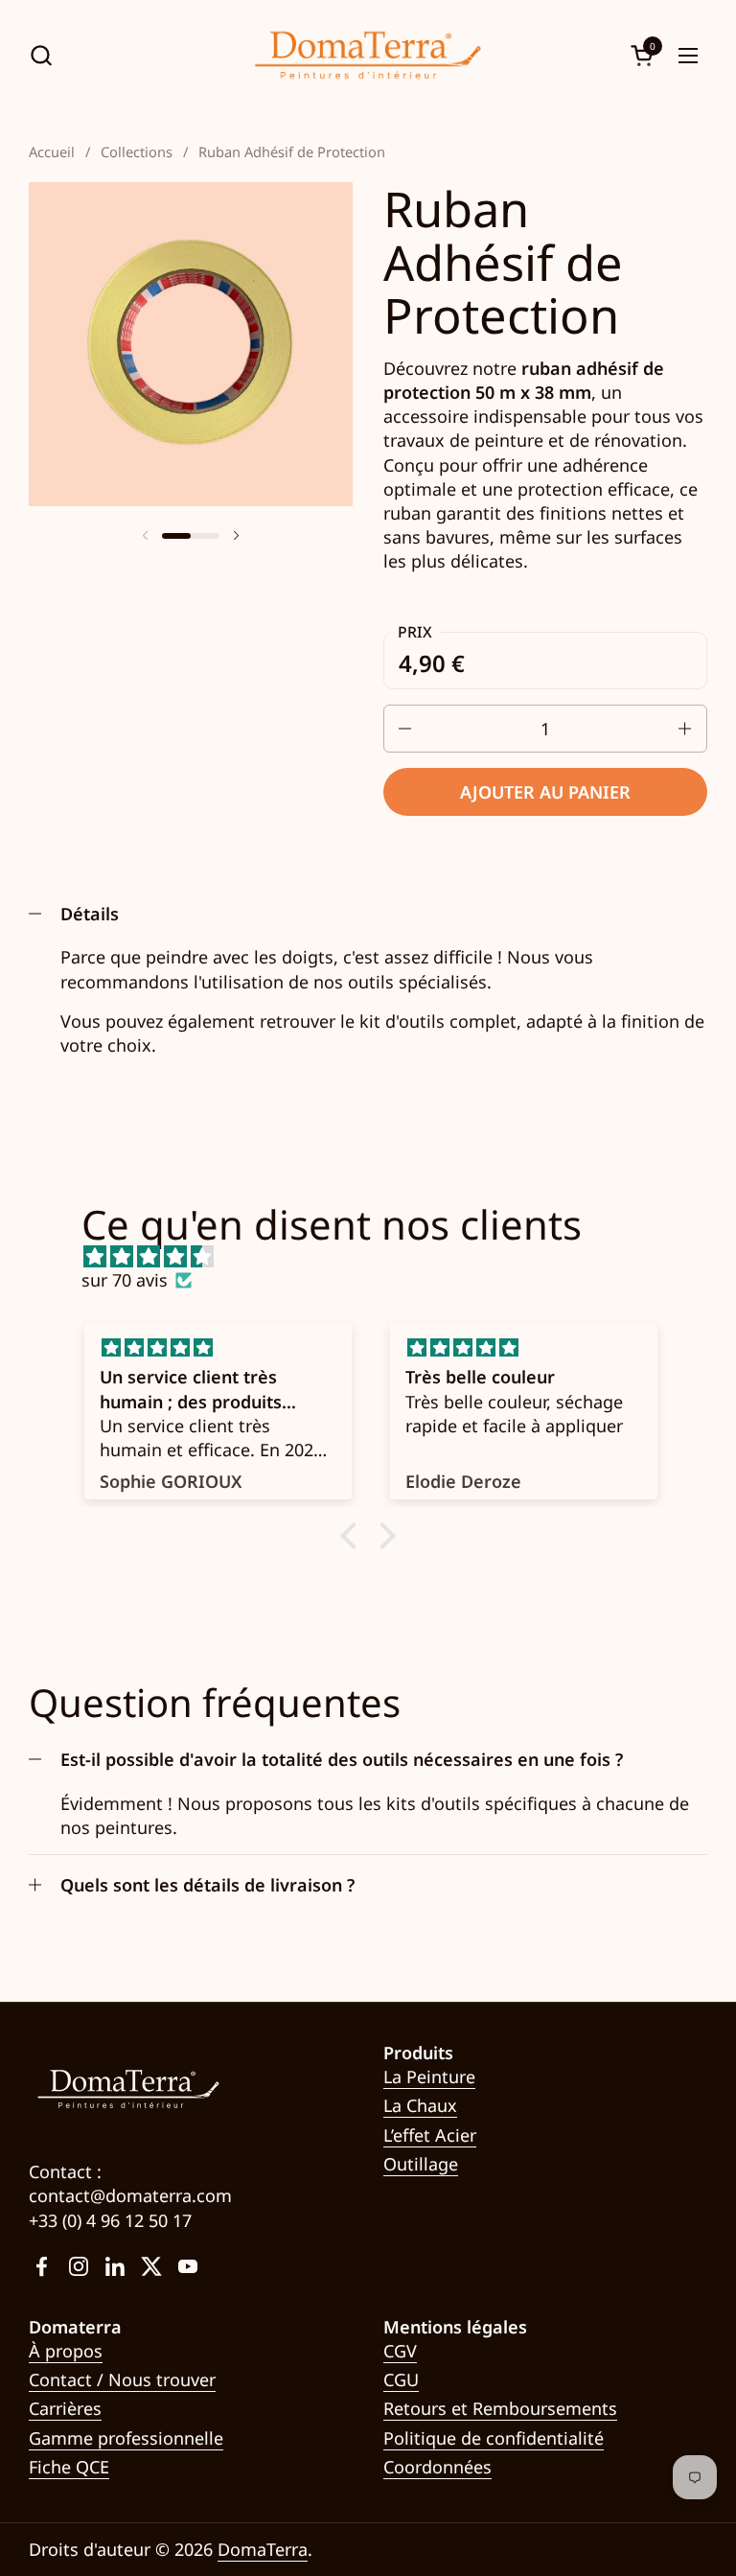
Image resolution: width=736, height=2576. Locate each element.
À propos (66, 2351)
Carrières (65, 2408)
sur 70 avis (125, 1280)
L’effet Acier (430, 2135)
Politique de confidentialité (494, 2438)
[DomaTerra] (368, 55)
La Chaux (420, 2105)
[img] (377, 1256)
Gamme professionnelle (126, 2438)
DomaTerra (263, 2549)
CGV (400, 2351)
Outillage (421, 2164)
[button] (41, 55)
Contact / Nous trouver (122, 2379)
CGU (401, 2379)
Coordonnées (437, 2467)
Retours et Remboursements (500, 2408)
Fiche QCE (69, 2467)
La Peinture (429, 2077)
